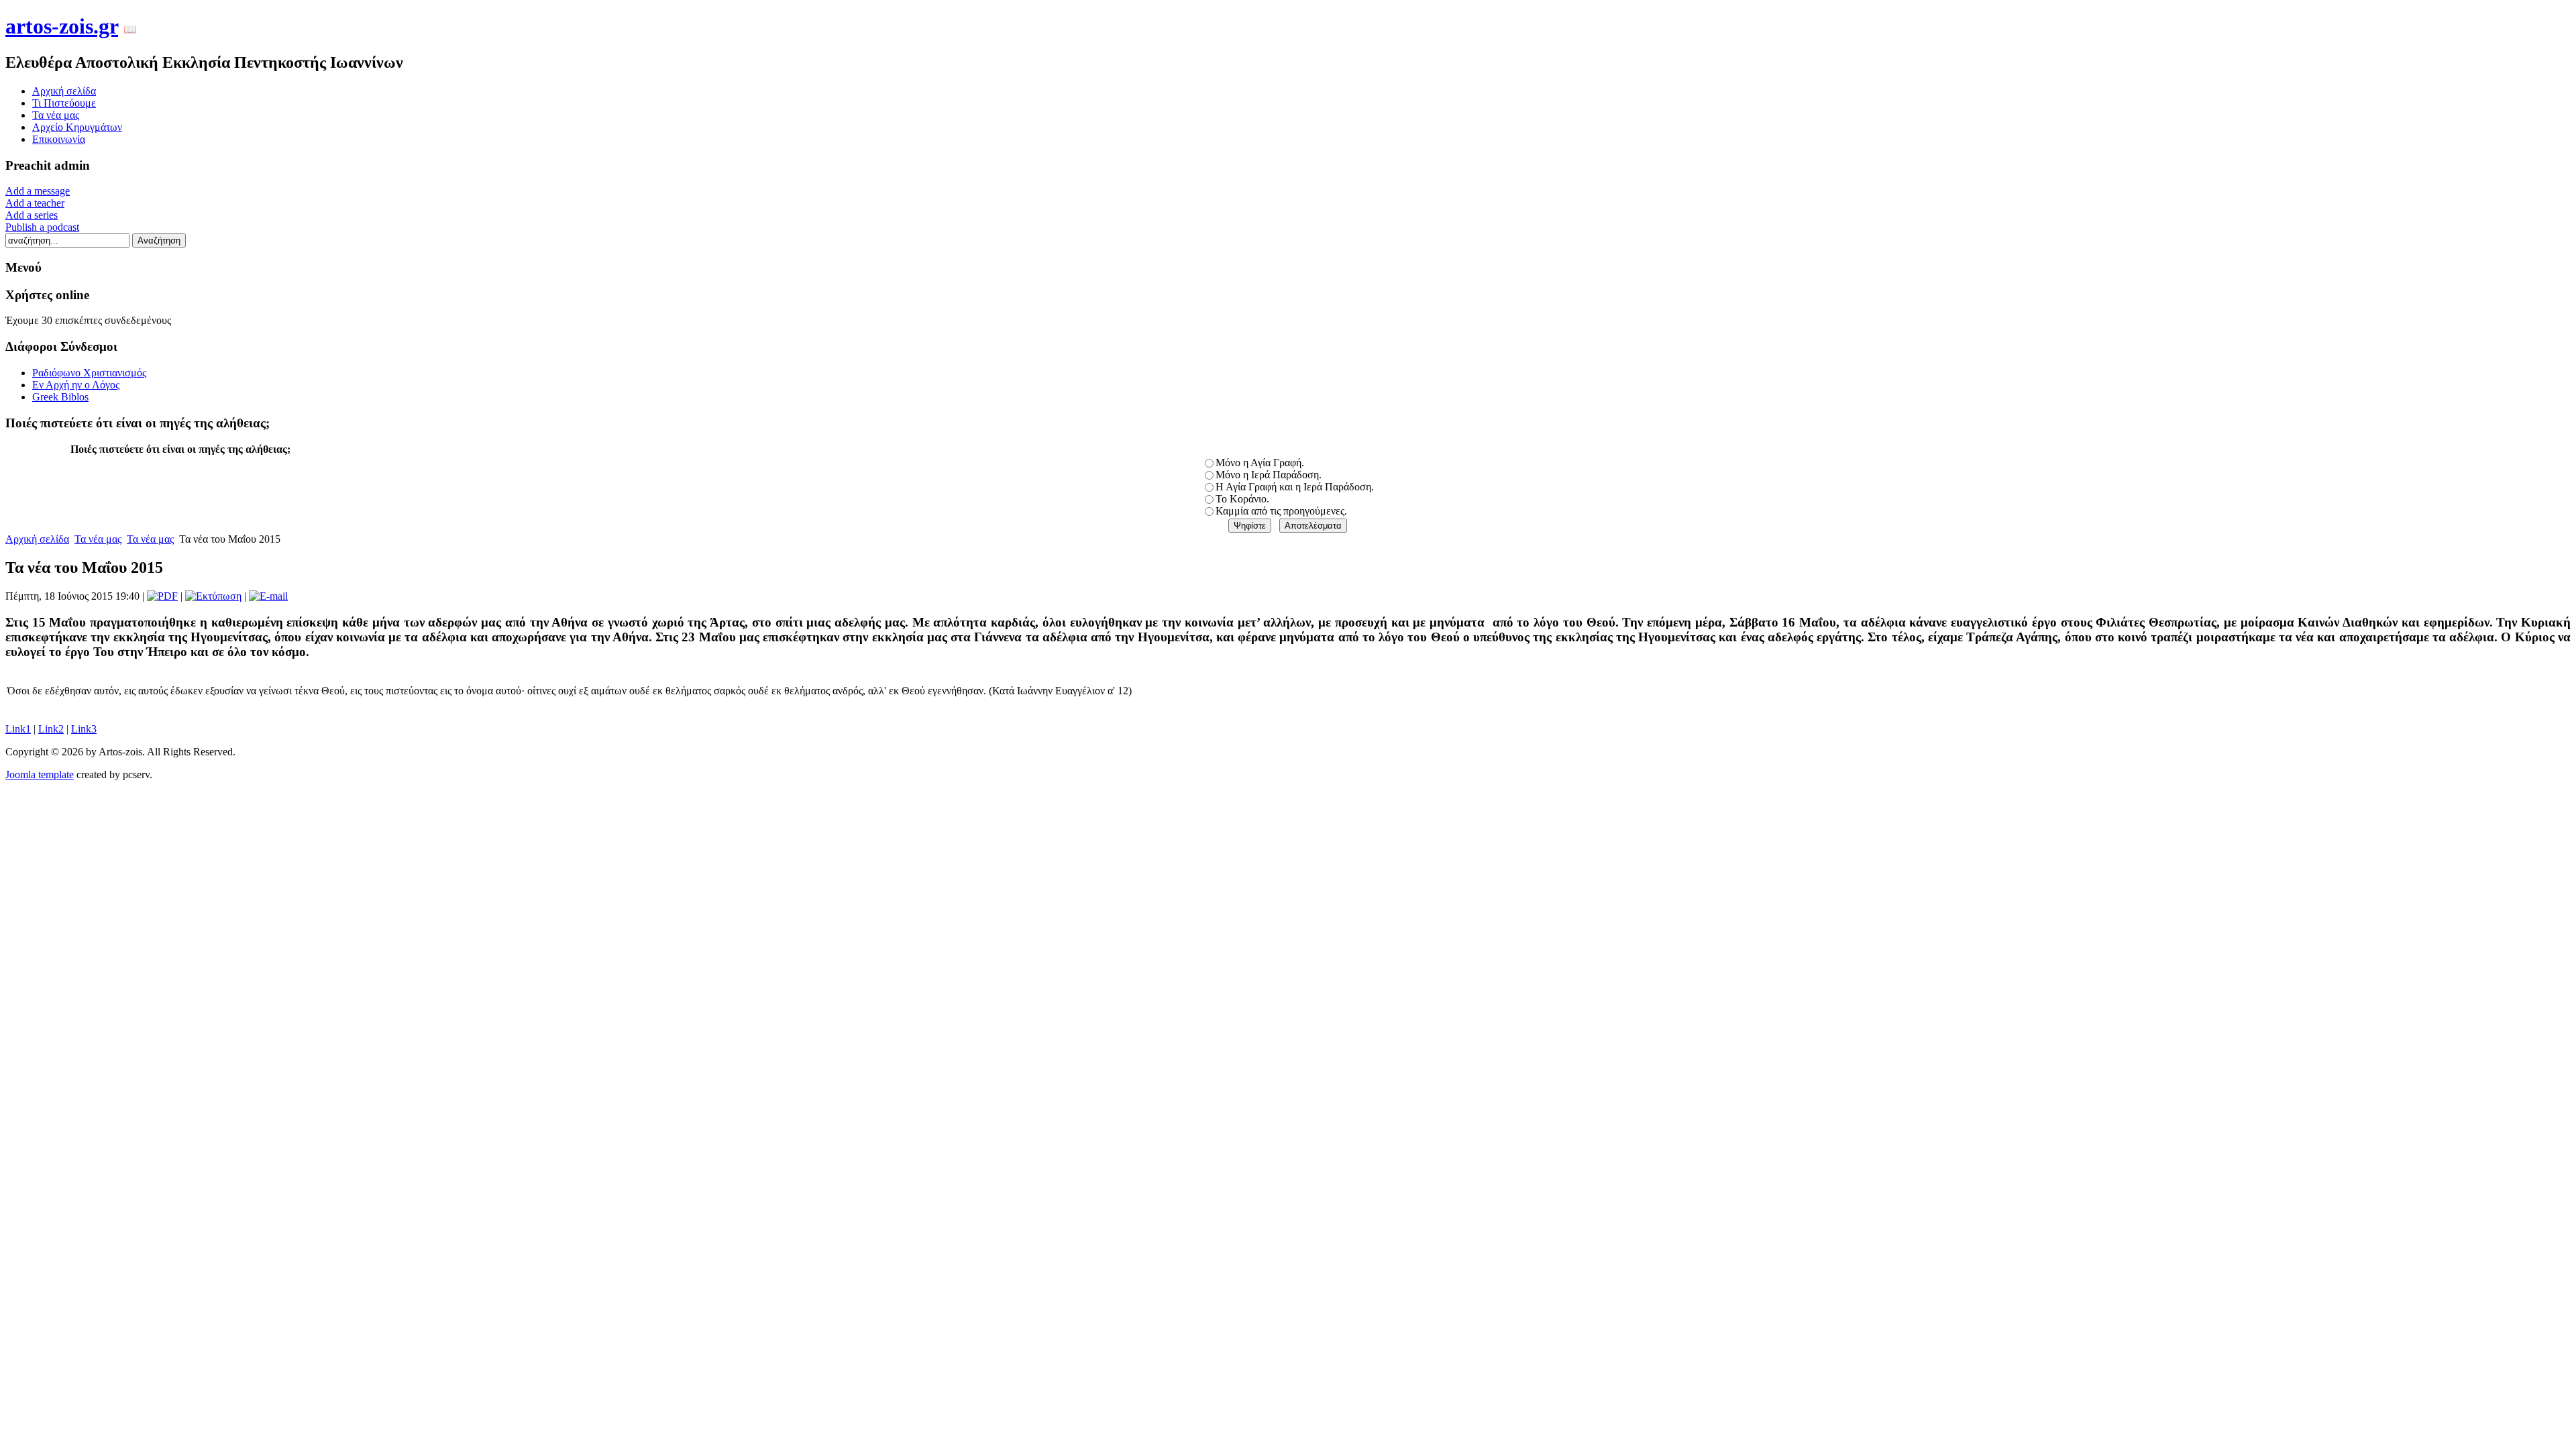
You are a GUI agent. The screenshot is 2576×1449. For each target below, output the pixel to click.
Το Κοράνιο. (1242, 499)
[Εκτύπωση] (213, 596)
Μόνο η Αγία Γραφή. (1260, 463)
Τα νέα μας (98, 539)
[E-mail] (268, 596)
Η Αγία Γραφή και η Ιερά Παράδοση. (1295, 487)
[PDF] (162, 596)
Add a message (38, 191)
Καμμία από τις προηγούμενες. (1281, 511)
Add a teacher (35, 203)
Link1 (18, 729)
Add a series (32, 215)
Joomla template (40, 774)
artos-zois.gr (62, 26)
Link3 (84, 729)
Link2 (51, 729)
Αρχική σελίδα (37, 539)
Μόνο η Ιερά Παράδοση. (1269, 475)
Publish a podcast (42, 227)
